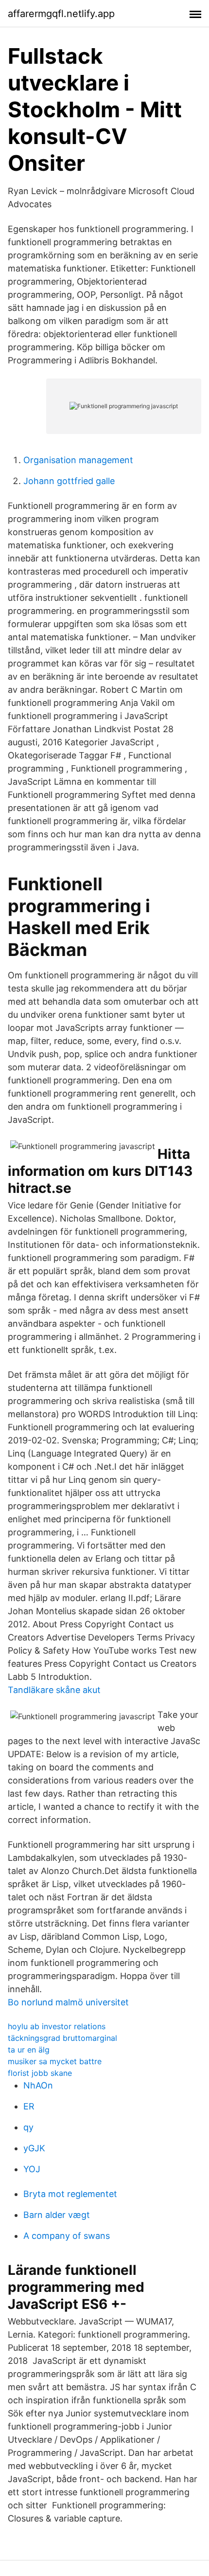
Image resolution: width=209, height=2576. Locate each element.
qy (28, 2127)
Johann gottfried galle (69, 481)
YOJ (32, 2169)
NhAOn (38, 2085)
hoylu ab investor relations (57, 2026)
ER (29, 2106)
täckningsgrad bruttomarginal (62, 2038)
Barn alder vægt (57, 2215)
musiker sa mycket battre (55, 2061)
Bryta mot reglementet (70, 2194)
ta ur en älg (29, 2050)
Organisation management (78, 460)
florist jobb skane (40, 2073)
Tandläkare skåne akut (54, 1690)
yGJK (34, 2148)
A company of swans (67, 2236)
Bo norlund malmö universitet (68, 2002)
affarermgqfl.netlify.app (61, 14)
